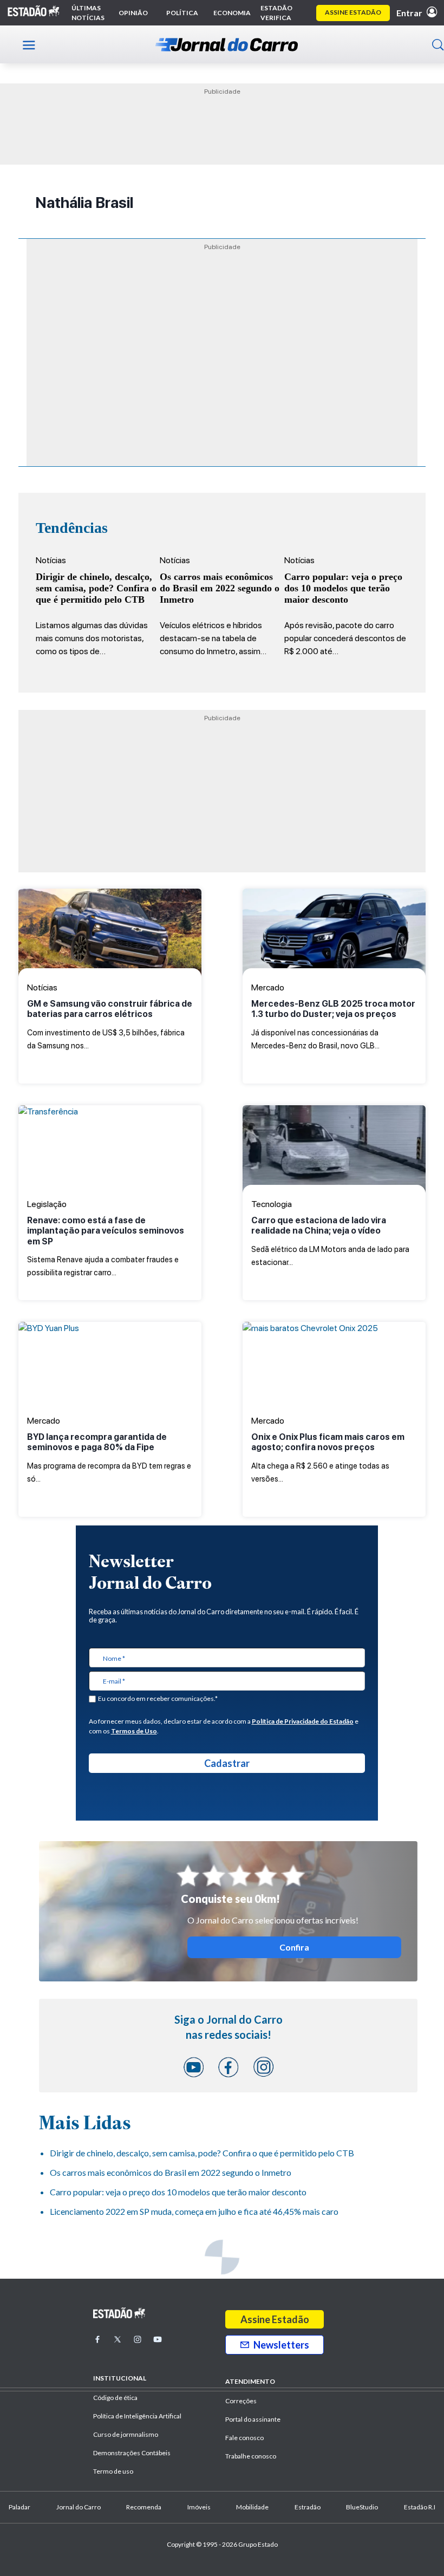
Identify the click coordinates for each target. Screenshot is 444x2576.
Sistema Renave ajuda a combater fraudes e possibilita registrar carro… (106, 1246)
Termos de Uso (134, 1731)
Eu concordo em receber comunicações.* (158, 1698)
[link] (110, 932)
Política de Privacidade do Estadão (303, 1721)
